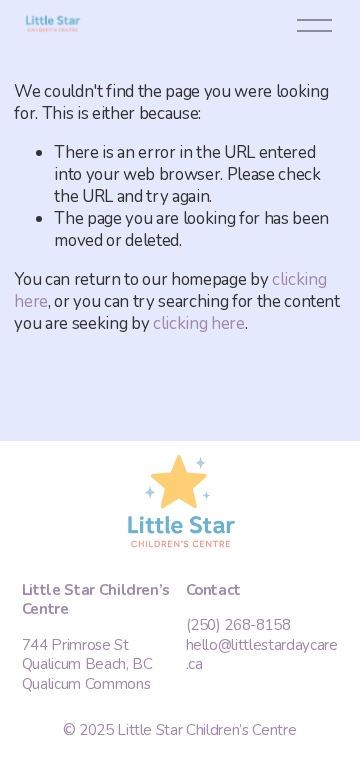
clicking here (199, 323)
